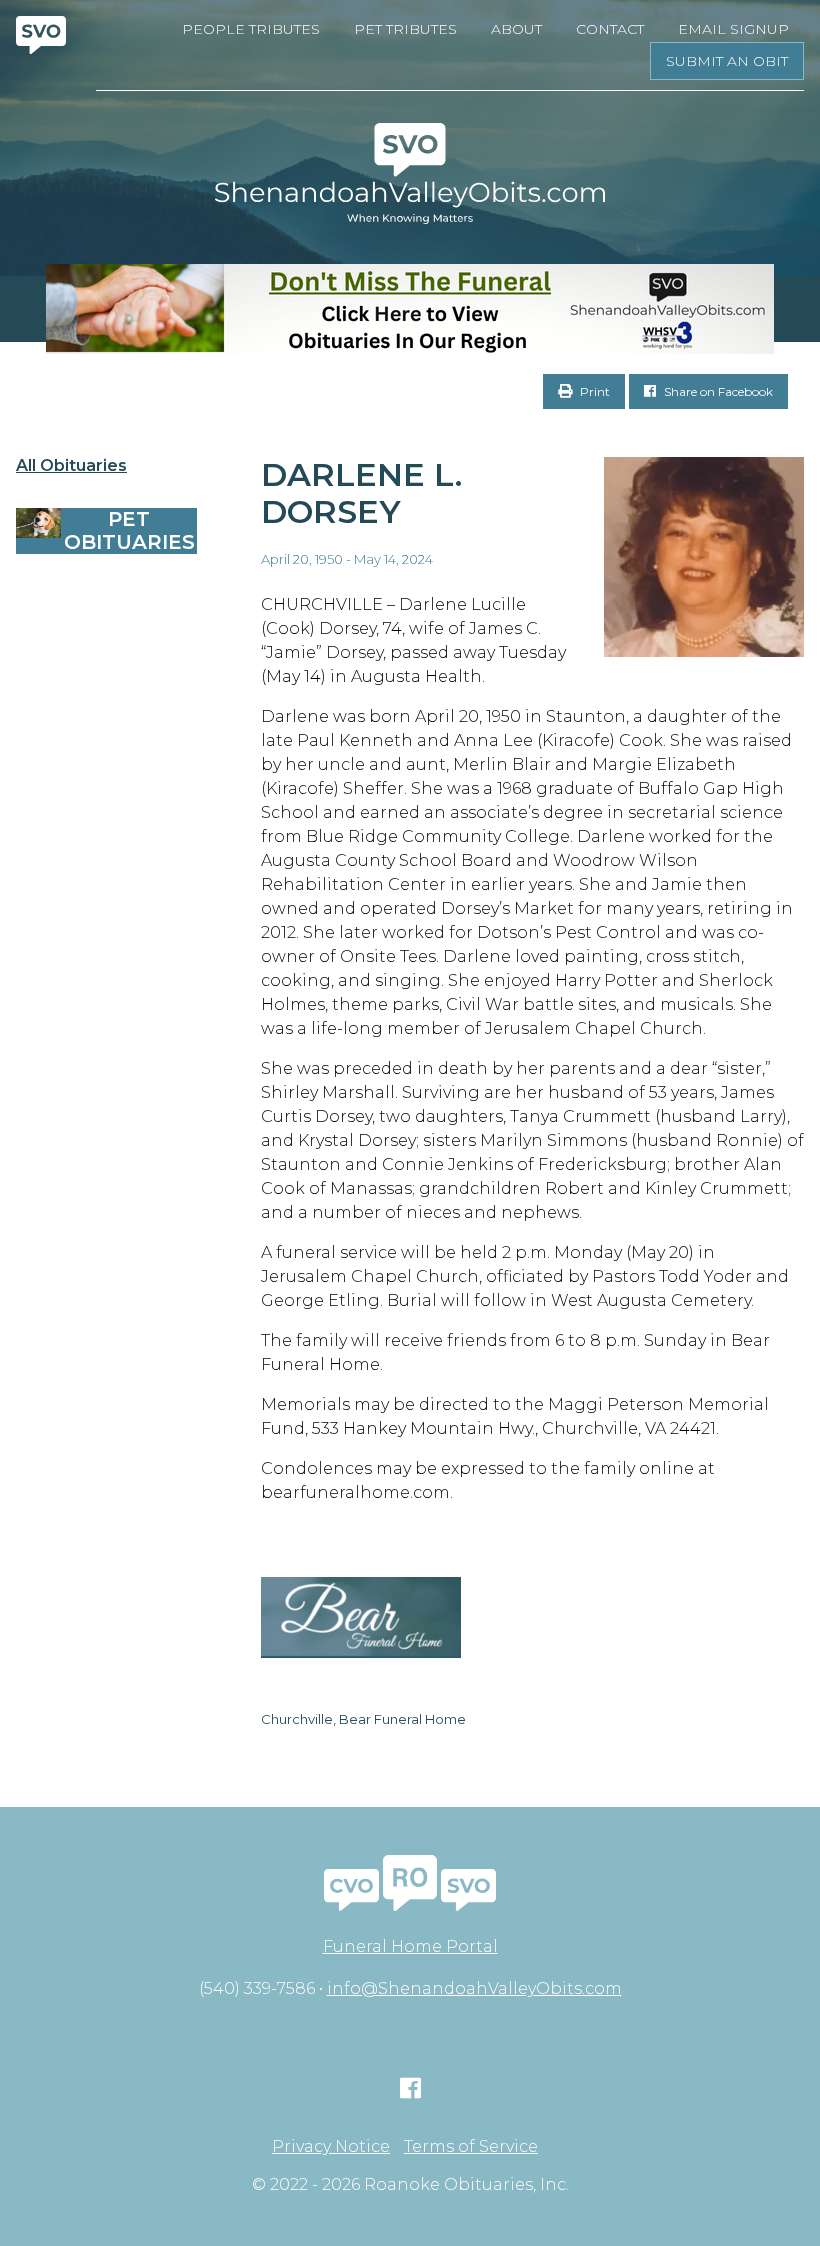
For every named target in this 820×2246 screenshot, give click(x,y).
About (516, 29)
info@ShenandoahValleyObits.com (474, 1988)
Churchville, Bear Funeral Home (363, 1719)
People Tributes (251, 29)
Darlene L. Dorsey (361, 493)
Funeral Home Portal (410, 1946)
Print (593, 391)
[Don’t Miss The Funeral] (410, 309)
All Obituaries (71, 466)
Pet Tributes (405, 29)
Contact (610, 29)
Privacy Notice (331, 2147)
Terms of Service (471, 2147)
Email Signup (733, 29)
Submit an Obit (727, 61)
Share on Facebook (717, 391)
